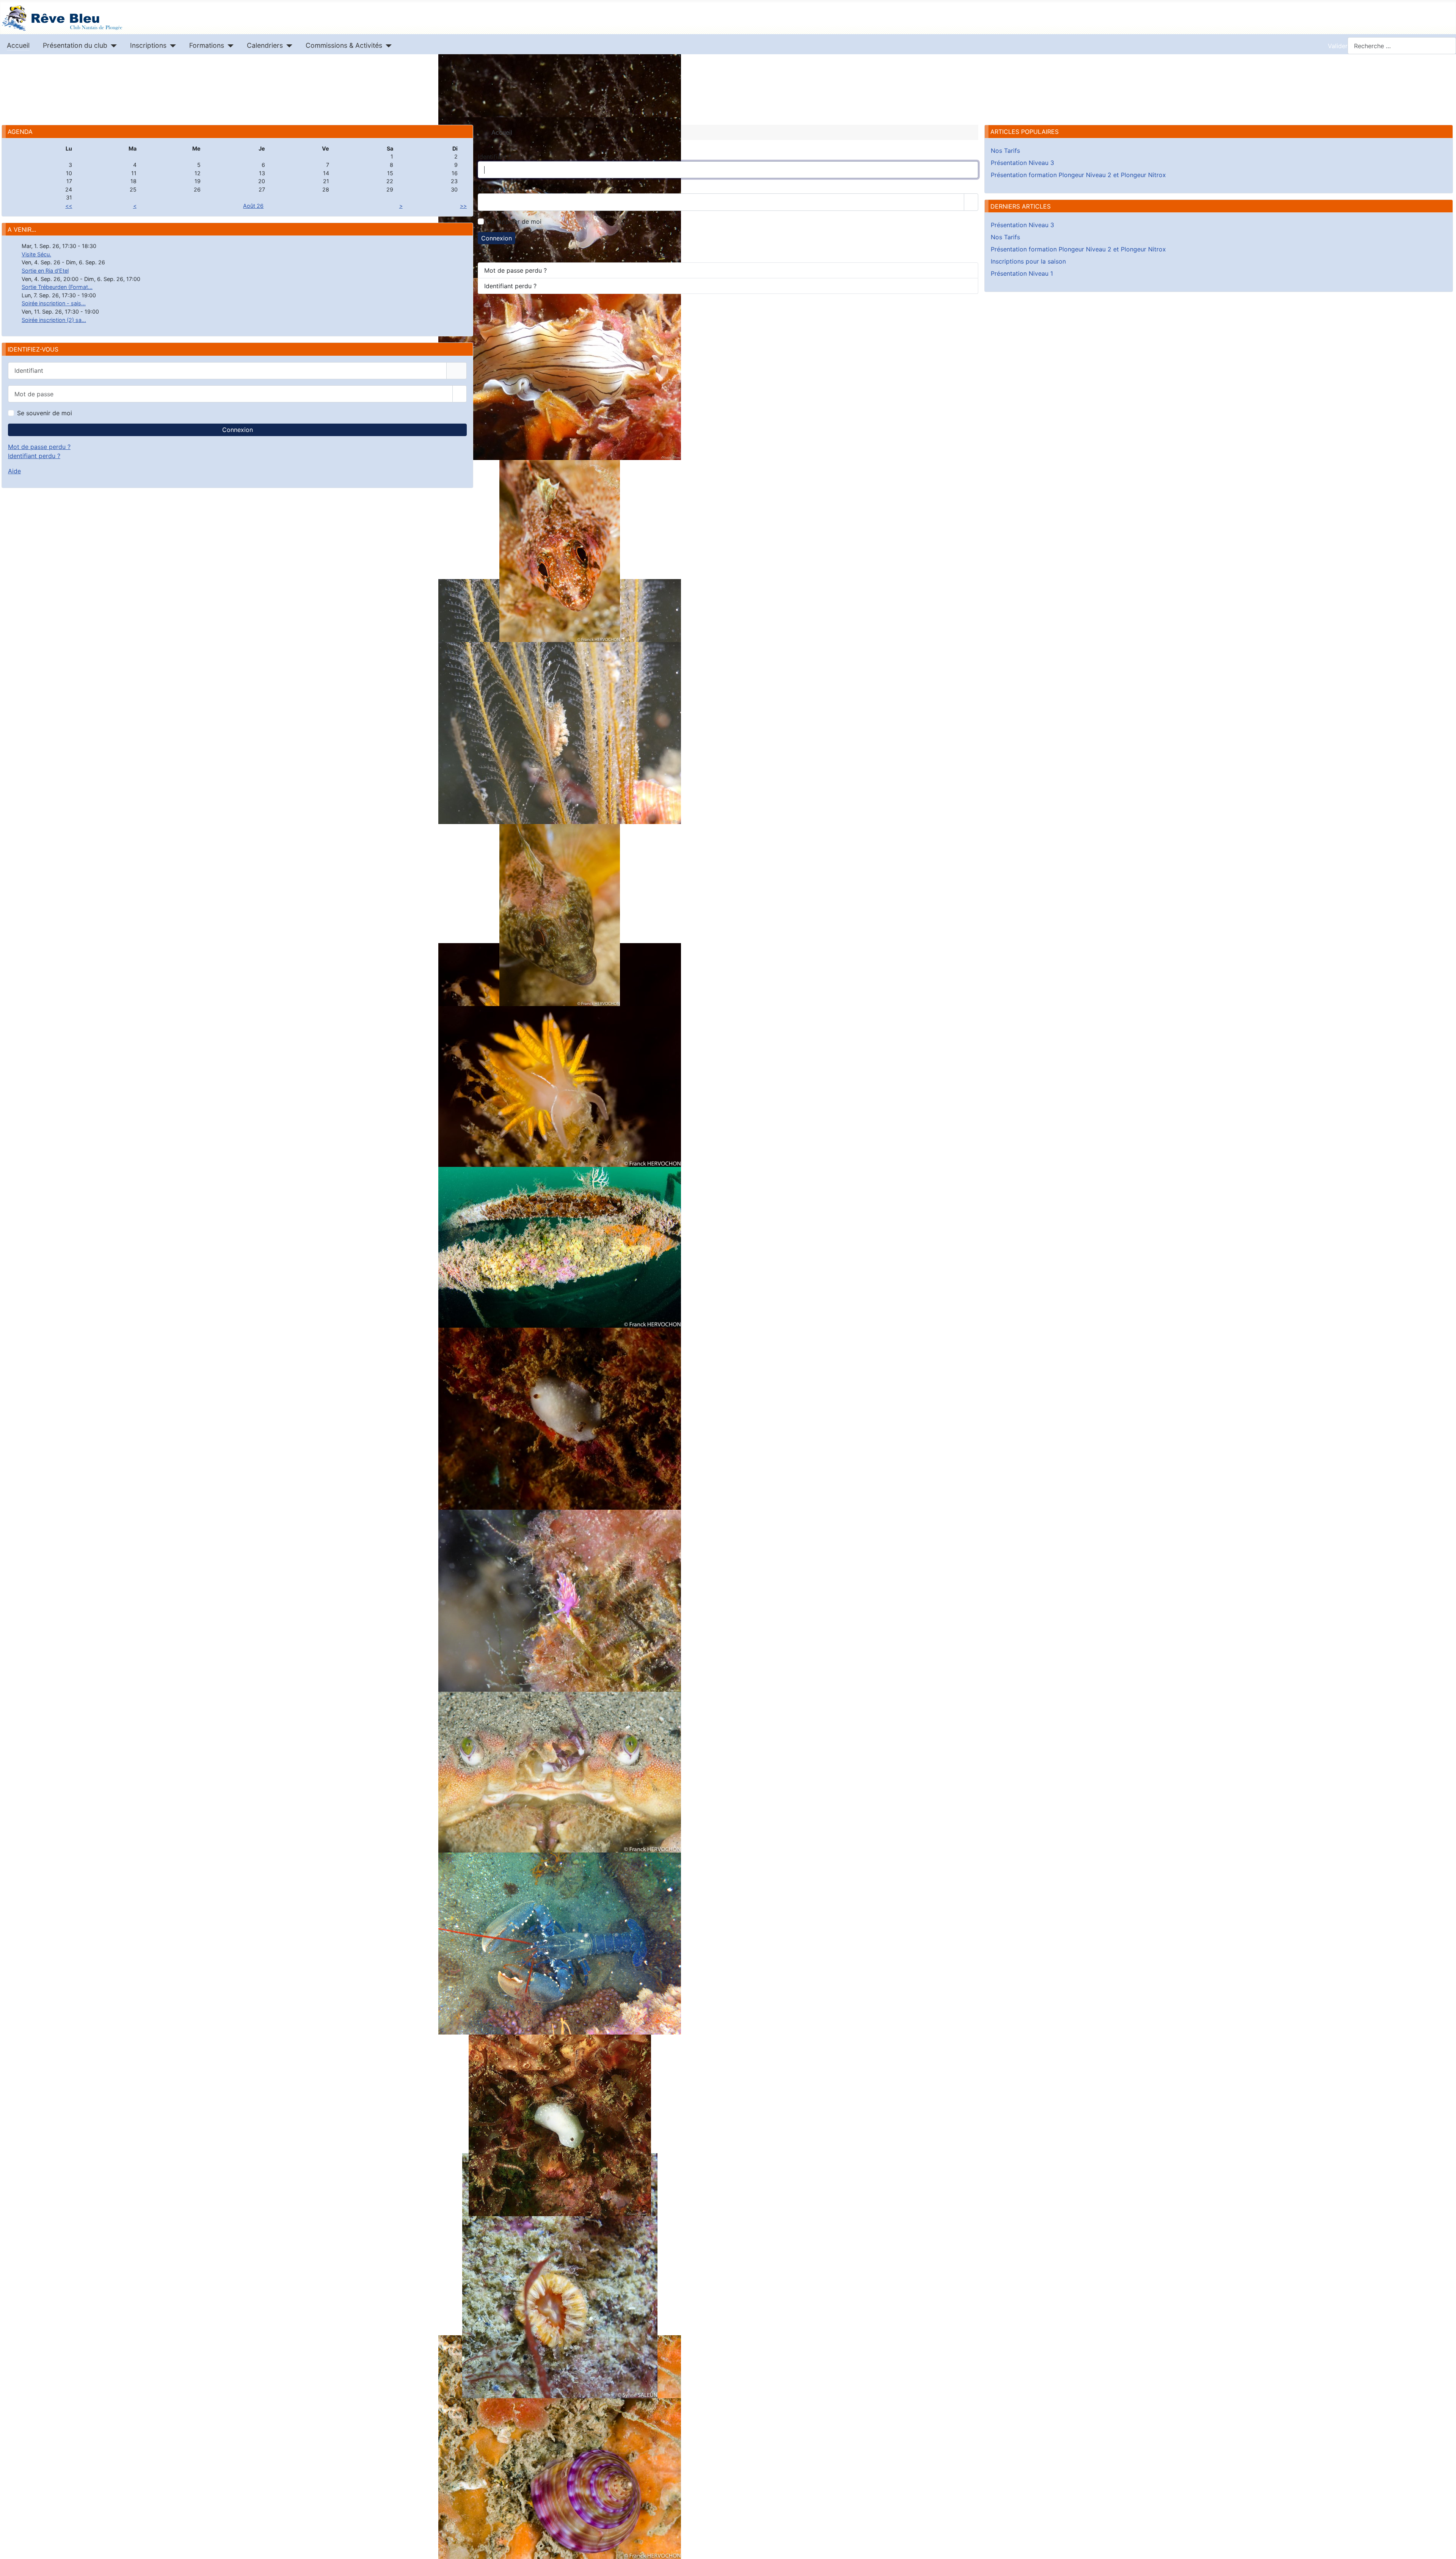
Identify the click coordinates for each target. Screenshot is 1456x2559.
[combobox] (1402, 46)
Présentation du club (75, 45)
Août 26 (253, 206)
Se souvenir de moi (45, 413)
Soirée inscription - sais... (54, 303)
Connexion (238, 430)
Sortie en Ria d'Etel (45, 271)
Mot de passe (500, 189)
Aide (14, 471)
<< (69, 206)
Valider (1338, 46)
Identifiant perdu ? (34, 456)
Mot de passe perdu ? (39, 447)
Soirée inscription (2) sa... (54, 320)
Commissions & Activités (344, 45)
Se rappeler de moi (514, 221)
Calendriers (265, 45)
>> (463, 206)
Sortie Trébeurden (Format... (57, 287)
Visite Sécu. (36, 254)
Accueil (18, 45)
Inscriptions (148, 45)
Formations (207, 45)
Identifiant (495, 157)
